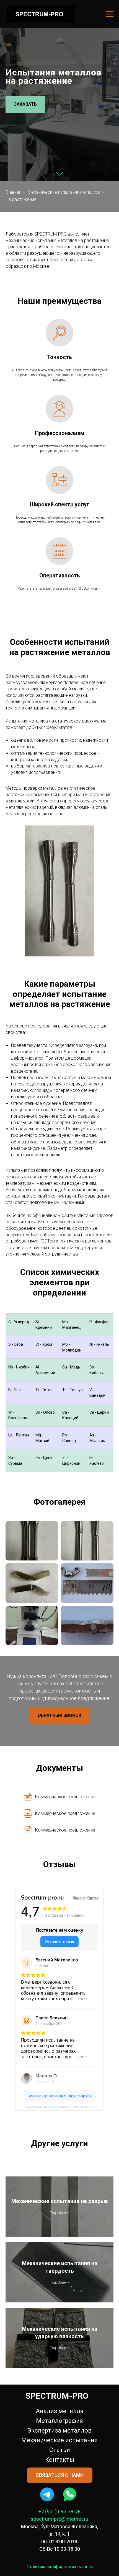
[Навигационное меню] (110, 14)
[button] (25, 915)
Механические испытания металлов (64, 1814)
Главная (13, 1814)
